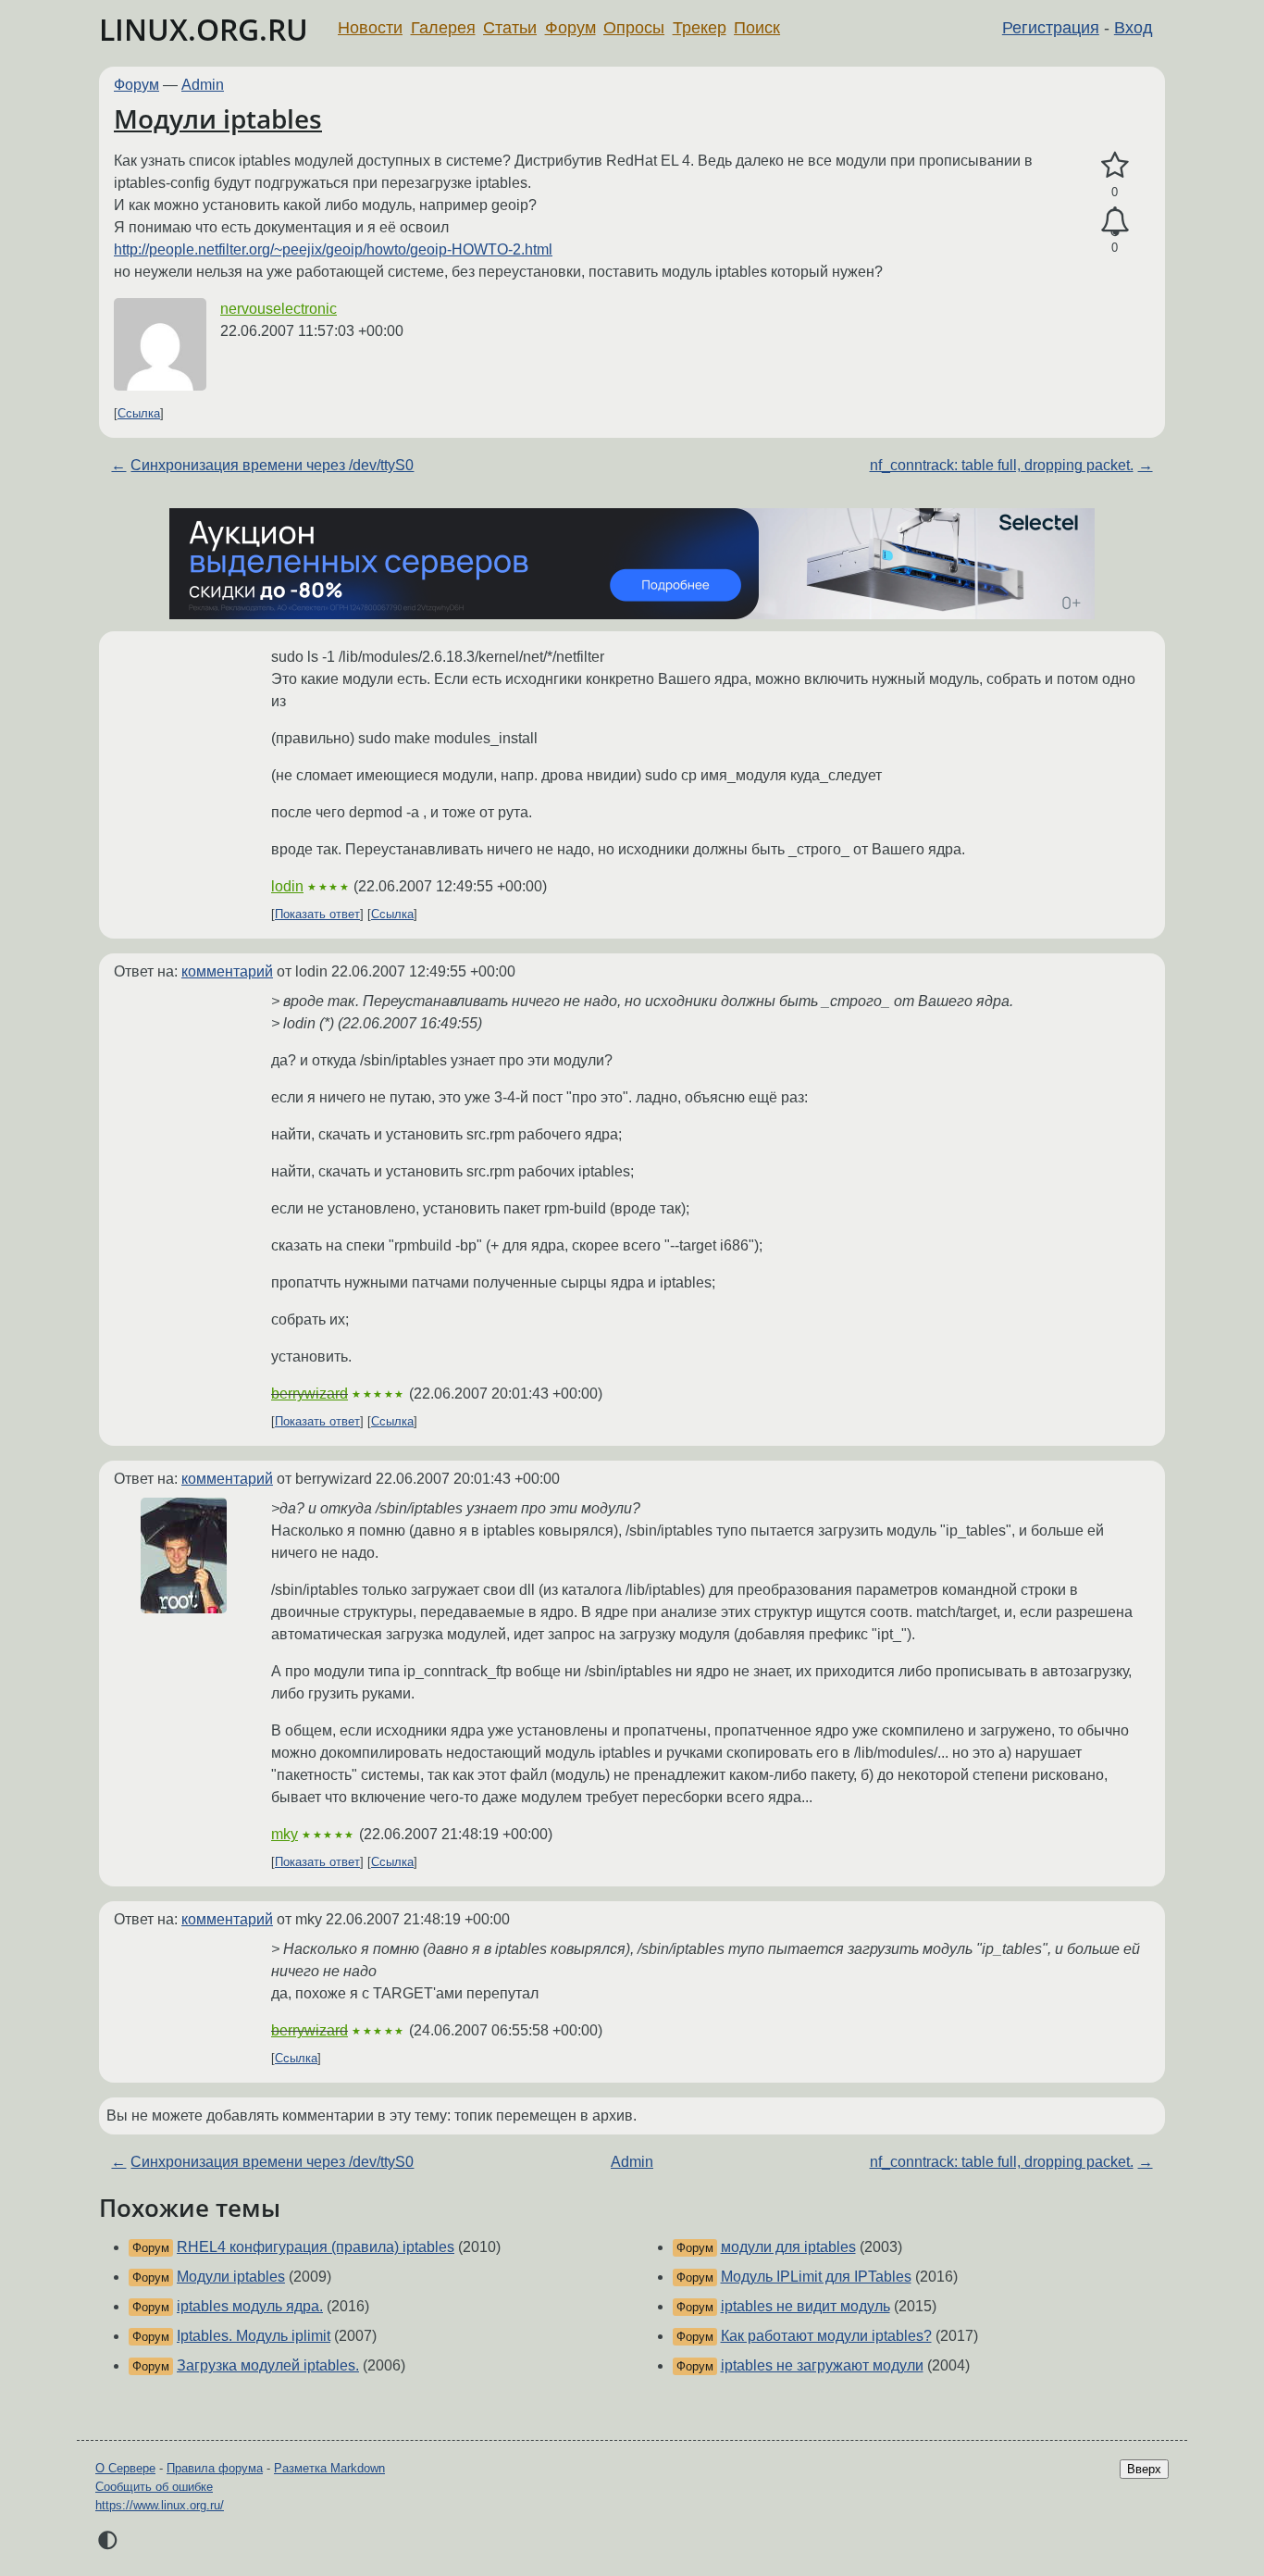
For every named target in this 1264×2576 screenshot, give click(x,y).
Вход (1134, 28)
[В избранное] (1115, 166)
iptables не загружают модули (822, 2365)
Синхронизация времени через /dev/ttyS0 (272, 465)
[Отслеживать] (1115, 222)
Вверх (1144, 2469)
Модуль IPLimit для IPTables (816, 2277)
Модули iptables (218, 118)
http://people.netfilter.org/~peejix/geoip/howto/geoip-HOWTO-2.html (333, 249)
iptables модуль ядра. (250, 2306)
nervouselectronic (279, 309)
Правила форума (215, 2468)
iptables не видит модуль (805, 2306)
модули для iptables (788, 2247)
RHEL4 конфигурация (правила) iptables (316, 2247)
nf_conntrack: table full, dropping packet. (1002, 465)
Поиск (757, 28)
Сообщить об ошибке (154, 2487)
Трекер (700, 28)
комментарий (227, 971)
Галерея (443, 28)
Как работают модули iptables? (826, 2336)
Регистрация (1051, 28)
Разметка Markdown (329, 2468)
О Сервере (125, 2468)
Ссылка (139, 413)
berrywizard (310, 1394)
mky (285, 1834)
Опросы (634, 28)
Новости (370, 28)
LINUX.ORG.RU (204, 29)
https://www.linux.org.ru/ (160, 2505)
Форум (570, 28)
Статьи (510, 28)
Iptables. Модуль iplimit (254, 2336)
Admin (203, 85)
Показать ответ (317, 914)
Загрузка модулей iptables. (268, 2365)
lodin (287, 886)
